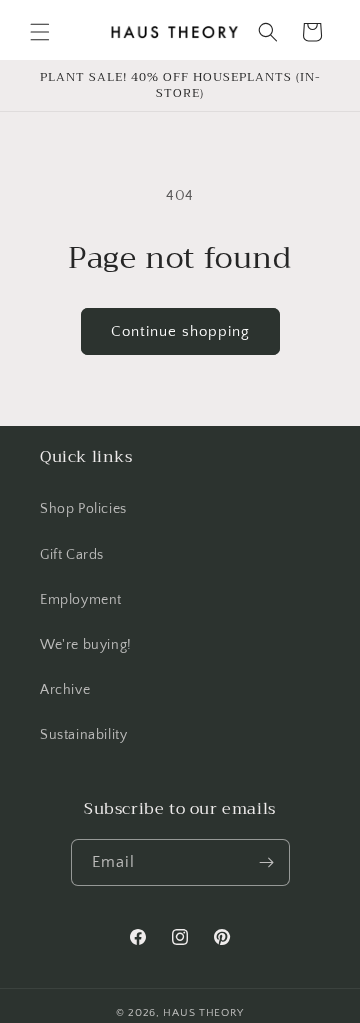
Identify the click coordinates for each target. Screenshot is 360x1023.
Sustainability (83, 735)
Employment (81, 600)
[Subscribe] (267, 862)
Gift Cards (72, 555)
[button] (40, 32)
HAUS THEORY (203, 1013)
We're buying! (86, 645)
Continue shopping (180, 331)
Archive (65, 690)
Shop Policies (83, 509)
